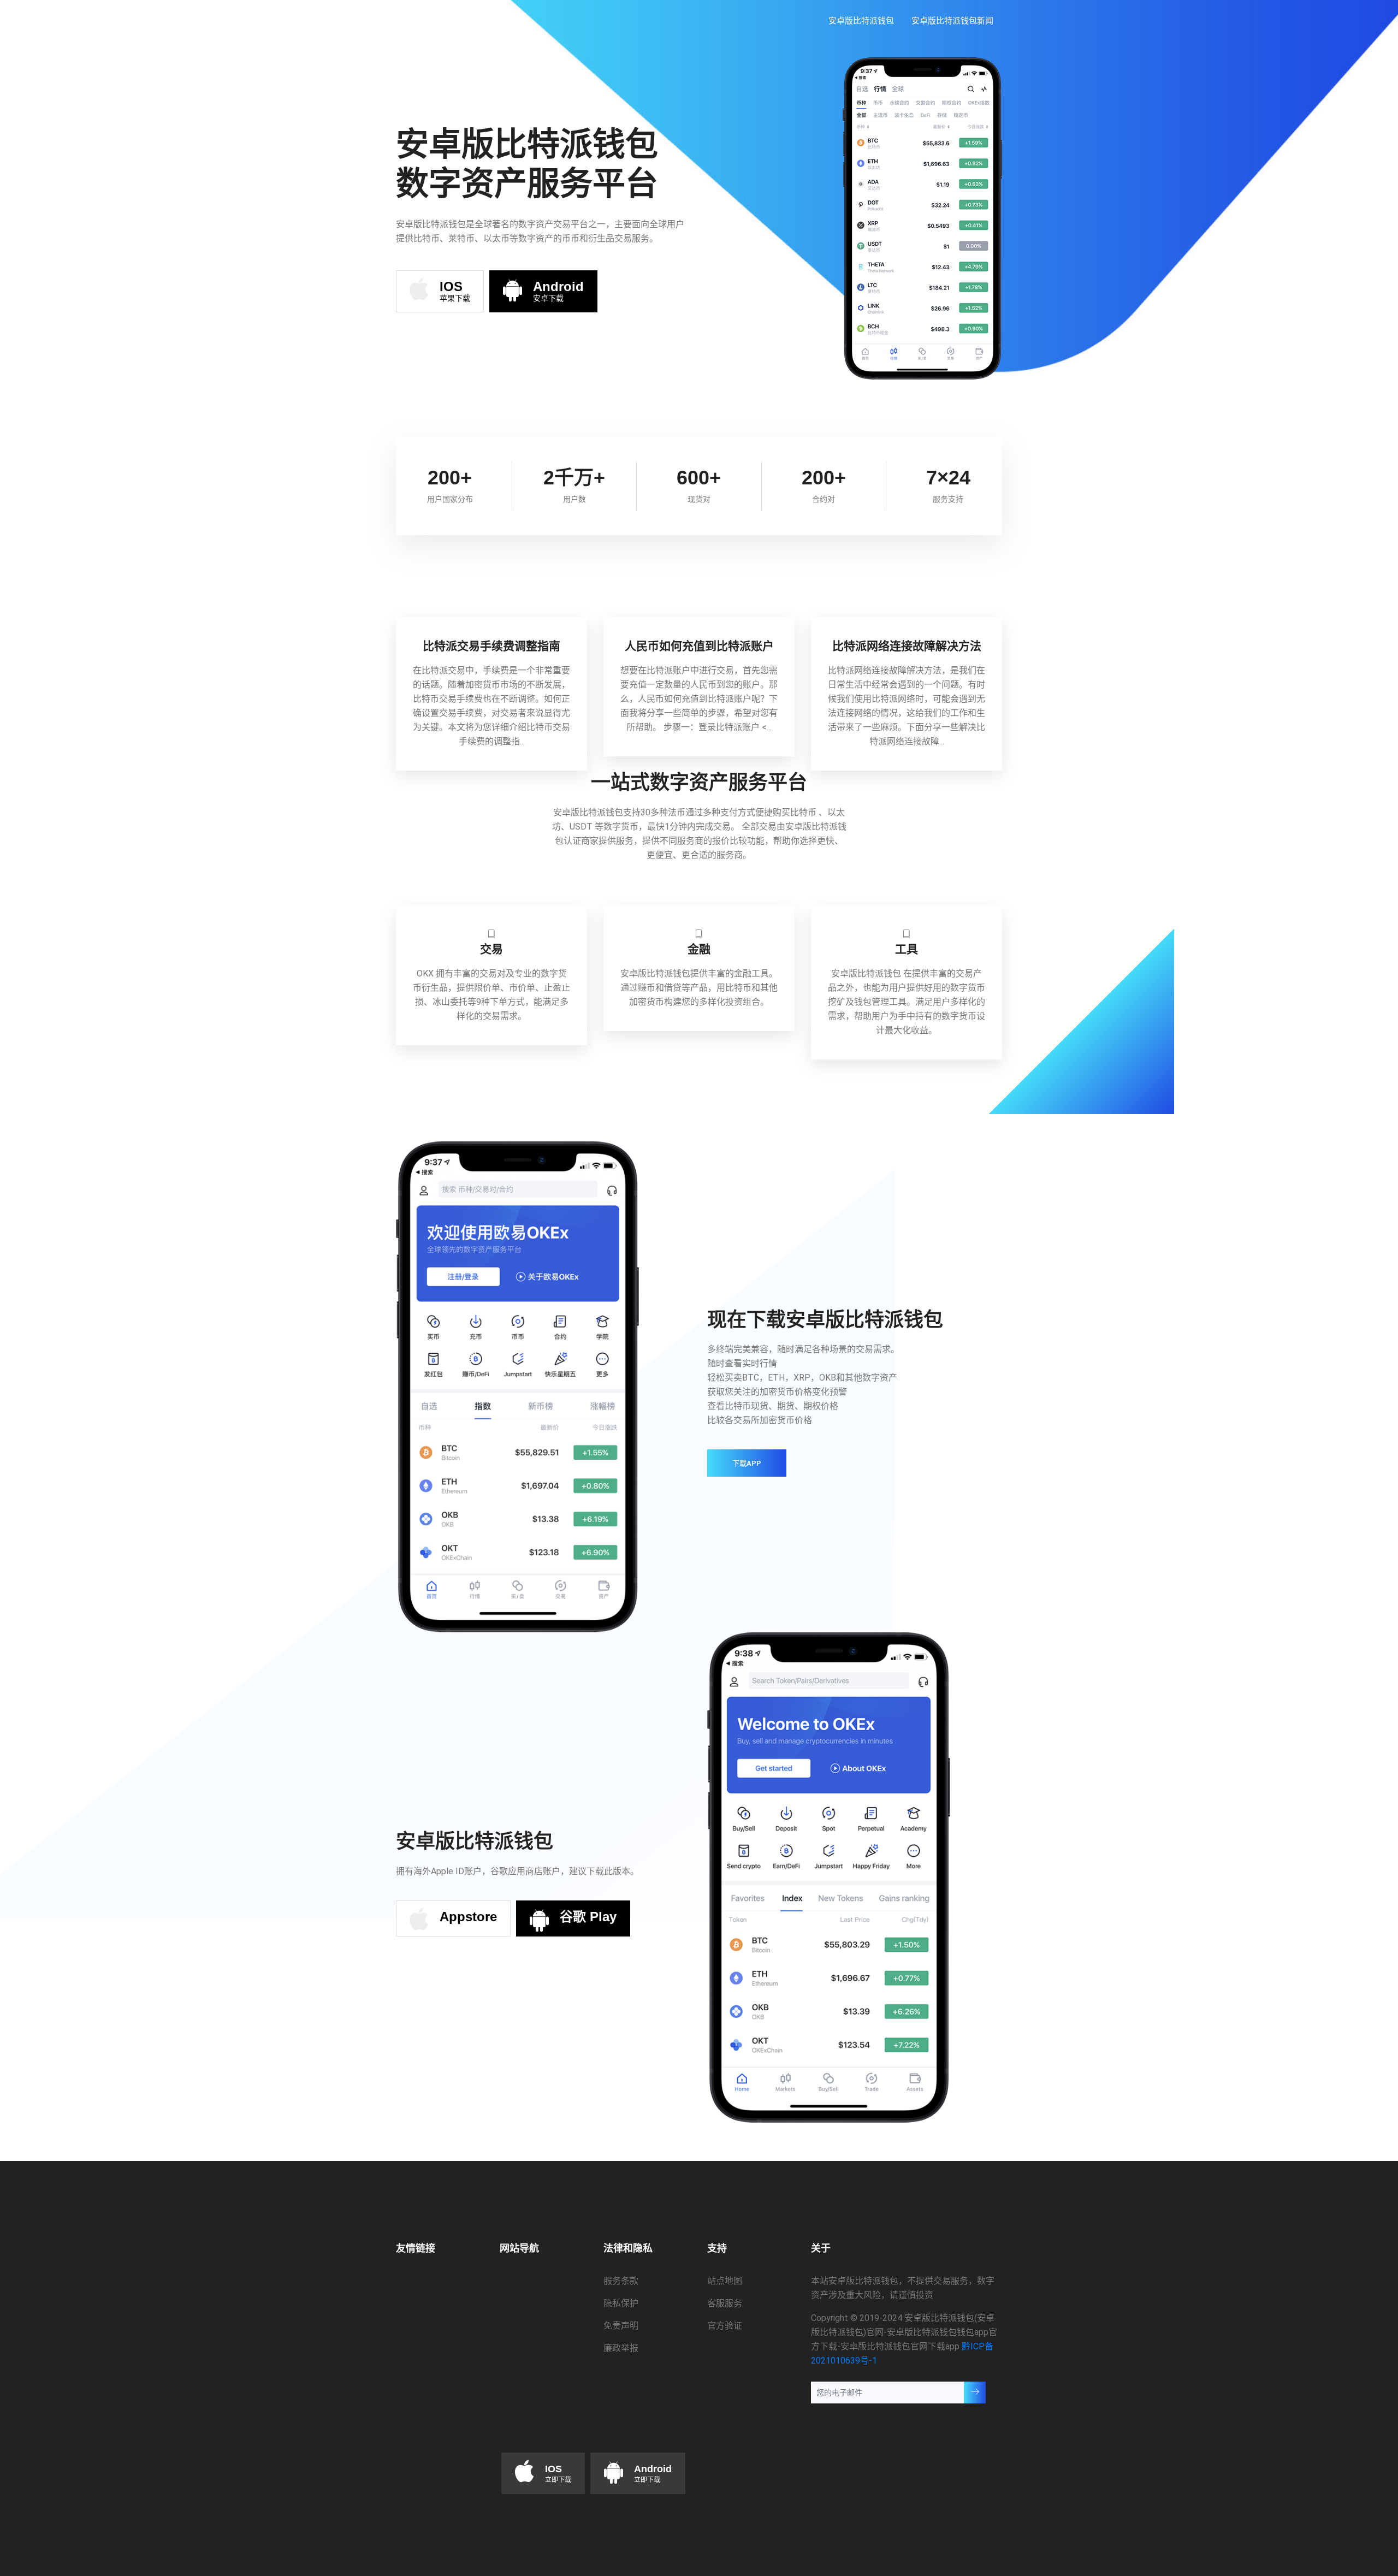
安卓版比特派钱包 (861, 20)
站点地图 (725, 2281)
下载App (747, 1463)
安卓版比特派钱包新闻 (952, 20)
